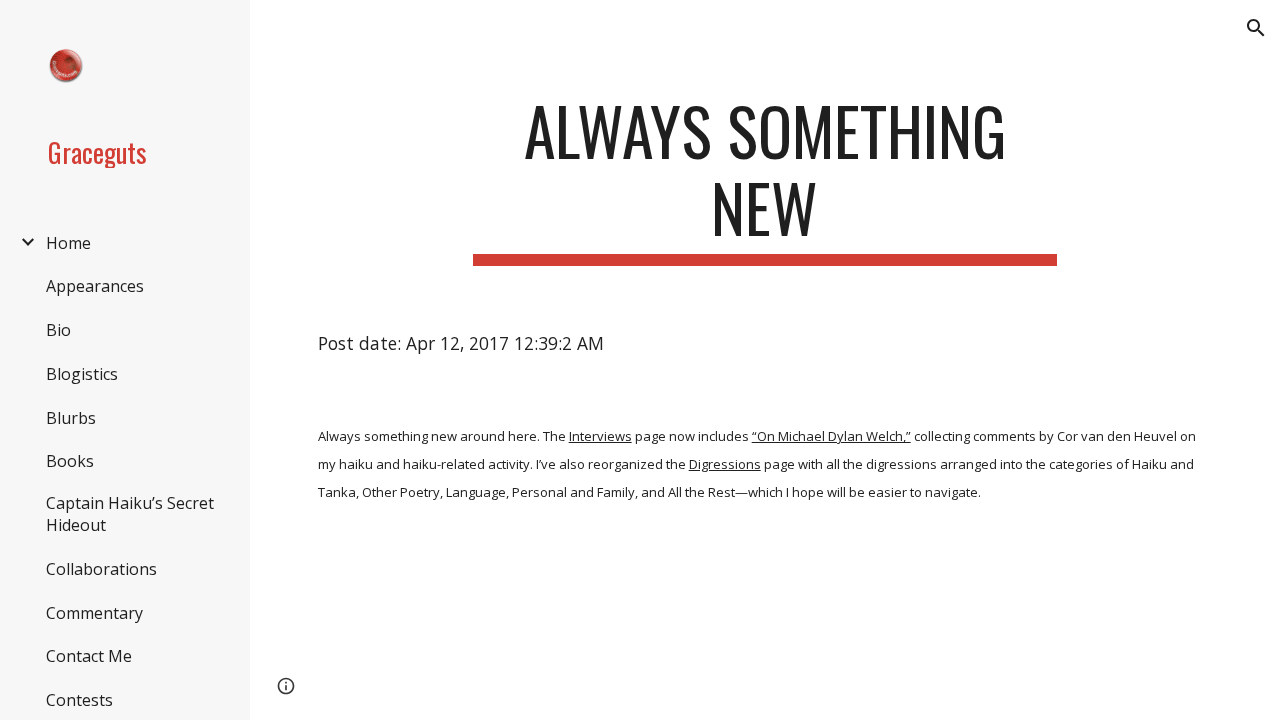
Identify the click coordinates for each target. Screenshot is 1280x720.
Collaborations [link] (101, 569)
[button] (1256, 28)
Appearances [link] (95, 286)
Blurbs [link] (71, 418)
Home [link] (68, 243)
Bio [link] (58, 330)
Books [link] (70, 461)
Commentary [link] (94, 613)
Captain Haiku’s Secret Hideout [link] (130, 514)
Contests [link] (79, 700)
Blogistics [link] (82, 374)
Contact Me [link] (89, 656)
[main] (764, 179)
